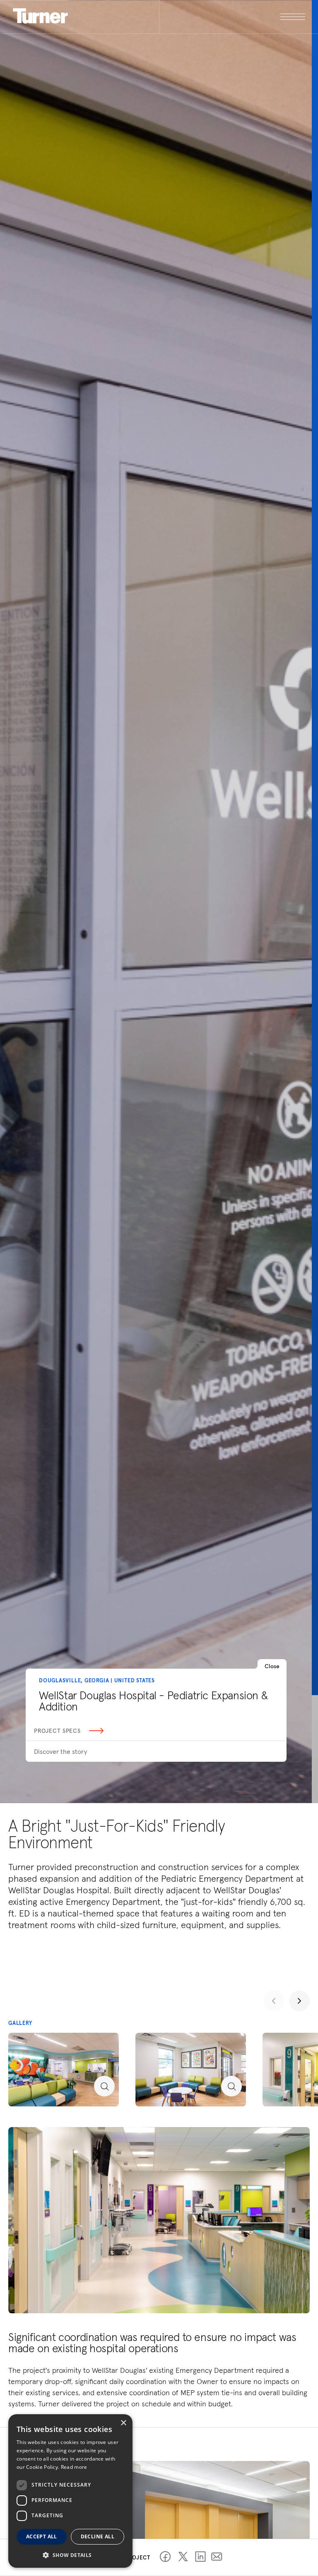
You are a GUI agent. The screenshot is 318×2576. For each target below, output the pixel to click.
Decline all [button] (98, 2536)
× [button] (123, 2423)
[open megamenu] (232, 17)
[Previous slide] (274, 2001)
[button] (70, 2555)
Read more (74, 2467)
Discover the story (60, 1751)
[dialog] (70, 2491)
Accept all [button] (42, 2536)
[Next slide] (299, 2001)
